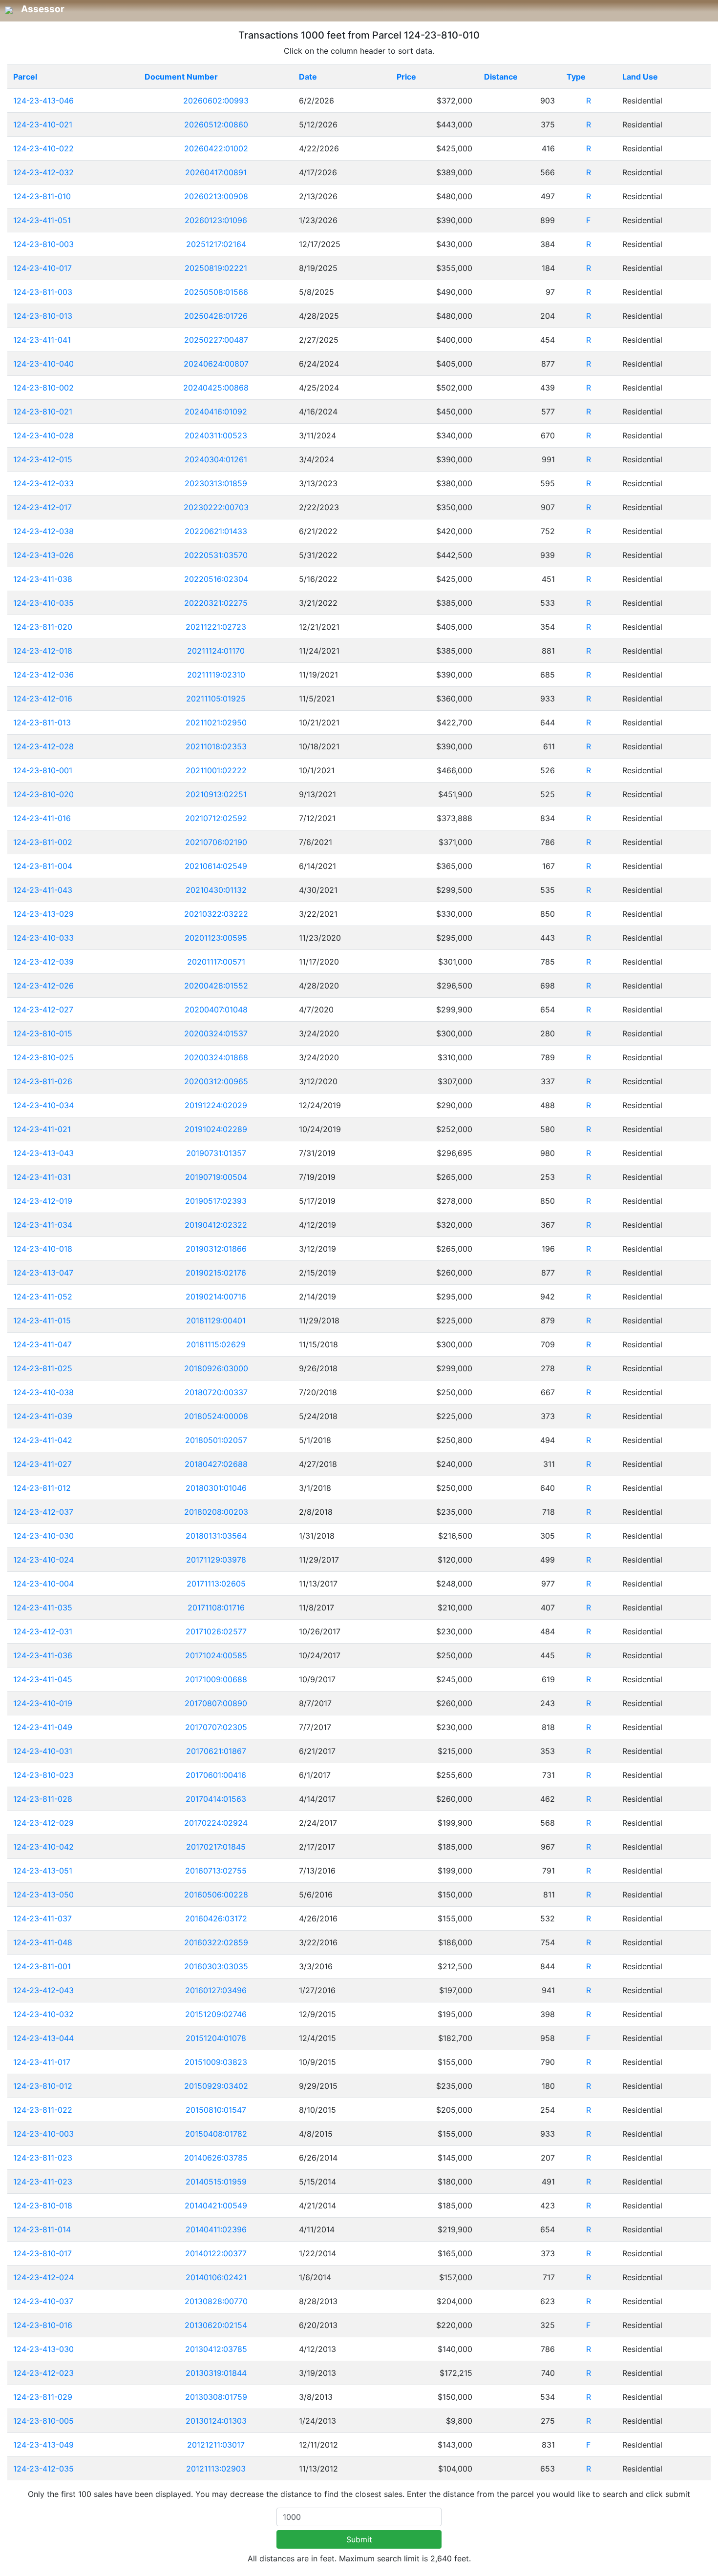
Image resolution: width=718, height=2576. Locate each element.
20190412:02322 (216, 1225)
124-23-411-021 (42, 1129)
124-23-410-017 (42, 268)
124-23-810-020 (43, 794)
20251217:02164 (216, 244)
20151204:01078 (216, 2038)
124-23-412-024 (43, 2277)
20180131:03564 (216, 1536)
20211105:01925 (216, 699)
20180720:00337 (216, 1392)
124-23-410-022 (43, 148)
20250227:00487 (216, 340)
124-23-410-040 (43, 364)
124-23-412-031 (43, 1631)
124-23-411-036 (43, 1655)
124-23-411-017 (42, 2062)
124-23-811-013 (42, 722)
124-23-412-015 (43, 459)
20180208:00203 (216, 1512)
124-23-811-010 (42, 196)
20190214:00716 (216, 1297)
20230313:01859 (216, 483)
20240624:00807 (216, 364)
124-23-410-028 (43, 435)
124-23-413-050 (43, 1895)
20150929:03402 (216, 2086)
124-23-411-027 (42, 1464)
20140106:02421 (216, 2277)
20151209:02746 (216, 2014)
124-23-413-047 (43, 1273)
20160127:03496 (216, 1990)
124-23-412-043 (43, 1990)
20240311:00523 (216, 435)
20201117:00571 (216, 962)
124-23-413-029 (43, 914)
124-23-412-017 (42, 507)
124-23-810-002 (43, 388)
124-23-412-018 (43, 651)
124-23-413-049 (43, 2445)
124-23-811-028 (43, 1799)
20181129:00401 (216, 1320)
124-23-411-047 (42, 1344)
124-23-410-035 (43, 603)
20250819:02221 (216, 268)
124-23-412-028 (43, 746)
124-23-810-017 (42, 2253)
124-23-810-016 (43, 2325)
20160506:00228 (216, 1895)
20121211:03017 (216, 2445)
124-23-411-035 (43, 1607)
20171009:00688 (216, 1679)
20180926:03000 (216, 1368)
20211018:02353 (216, 746)
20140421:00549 (216, 2205)
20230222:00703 (216, 507)
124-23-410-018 (43, 1249)
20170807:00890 (216, 1703)
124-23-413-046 (43, 101)
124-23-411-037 (42, 1918)
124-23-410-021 (43, 124)
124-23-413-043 (43, 1153)
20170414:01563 (216, 1799)
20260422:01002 (216, 148)
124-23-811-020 (43, 627)
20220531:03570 (216, 555)
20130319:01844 (216, 2373)
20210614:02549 (216, 866)
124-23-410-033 (43, 938)
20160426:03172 (216, 1918)
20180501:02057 (216, 1440)
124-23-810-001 (43, 770)
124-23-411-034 (43, 1225)
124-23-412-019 (43, 1201)
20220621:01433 (216, 531)
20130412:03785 (216, 2349)
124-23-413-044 (43, 2038)
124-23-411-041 (42, 340)
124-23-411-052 (43, 1297)
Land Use (640, 77)
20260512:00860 (216, 124)
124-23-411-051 (42, 220)
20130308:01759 (216, 2397)
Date (308, 77)
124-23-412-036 (43, 675)
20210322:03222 (216, 914)
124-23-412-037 (43, 1512)
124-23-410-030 (43, 1536)
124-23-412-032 (43, 172)
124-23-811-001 (42, 1966)
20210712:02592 (216, 818)
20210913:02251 (216, 794)
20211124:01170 (216, 651)
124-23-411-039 (43, 1416)
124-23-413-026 (43, 555)
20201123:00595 (216, 938)
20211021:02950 (216, 722)
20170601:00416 (216, 1775)
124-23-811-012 (42, 1488)
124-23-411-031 (42, 1177)
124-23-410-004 (43, 1584)
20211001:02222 (216, 770)
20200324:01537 (216, 1033)
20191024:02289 (216, 1129)
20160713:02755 (216, 1871)
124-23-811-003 (43, 292)
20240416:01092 (216, 412)
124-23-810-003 (43, 244)
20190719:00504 (216, 1177)
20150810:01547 (216, 2110)
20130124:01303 (216, 2421)
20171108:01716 (216, 1607)
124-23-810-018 (43, 2205)
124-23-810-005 (43, 2421)
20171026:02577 (216, 1631)
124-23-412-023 (43, 2373)
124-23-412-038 (43, 531)
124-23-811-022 (43, 2110)
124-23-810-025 (43, 1057)
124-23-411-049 (43, 1727)
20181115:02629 (216, 1344)
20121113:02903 (216, 2469)
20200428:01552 (216, 986)
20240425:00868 (216, 388)
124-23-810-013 (43, 316)
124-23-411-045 (43, 1679)
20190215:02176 (216, 1273)
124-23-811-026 (43, 1081)
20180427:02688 (216, 1464)
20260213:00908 (216, 196)
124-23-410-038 (43, 1392)
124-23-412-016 (43, 699)
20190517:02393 (216, 1201)
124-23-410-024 (43, 1560)
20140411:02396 (216, 2229)
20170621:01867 (216, 1751)
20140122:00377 (216, 2253)
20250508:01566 (216, 292)
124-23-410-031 (43, 1751)
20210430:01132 (216, 890)
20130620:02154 (216, 2325)
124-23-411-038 (43, 579)
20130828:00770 (216, 2301)
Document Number (181, 77)
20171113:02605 (216, 1584)
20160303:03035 (216, 1966)
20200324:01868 (216, 1057)
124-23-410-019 (43, 1703)
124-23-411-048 (43, 1942)
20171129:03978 (216, 1560)
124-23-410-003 (43, 2134)
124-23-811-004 (43, 866)
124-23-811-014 (42, 2229)
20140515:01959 (216, 2182)
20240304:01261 (216, 459)
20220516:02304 (216, 579)
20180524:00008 (216, 1416)
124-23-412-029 (43, 1823)
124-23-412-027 (43, 1010)
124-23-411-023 (43, 2182)
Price (406, 77)
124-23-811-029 (43, 2397)
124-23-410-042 (43, 1847)
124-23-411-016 (42, 818)
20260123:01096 (216, 220)
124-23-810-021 (43, 412)
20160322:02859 (216, 1942)
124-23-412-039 (43, 962)
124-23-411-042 (43, 1440)
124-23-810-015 (43, 1033)
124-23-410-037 (43, 2301)
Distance (501, 77)
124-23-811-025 (43, 1368)
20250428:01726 (216, 316)
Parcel (25, 77)
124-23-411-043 (43, 890)
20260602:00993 (216, 101)
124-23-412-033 (43, 483)
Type (576, 77)
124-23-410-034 (43, 1105)
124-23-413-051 (43, 1871)
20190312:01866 (216, 1249)
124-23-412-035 (43, 2469)
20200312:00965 (216, 1081)
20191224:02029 (216, 1105)
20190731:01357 (216, 1153)
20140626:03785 (216, 2158)
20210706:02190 (216, 842)
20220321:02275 (216, 603)
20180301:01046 (216, 1488)
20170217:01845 (216, 1847)
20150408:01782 (216, 2134)
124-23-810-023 (43, 1775)
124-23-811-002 (43, 842)
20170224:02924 (216, 1823)
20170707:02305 (216, 1727)
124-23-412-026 (43, 986)
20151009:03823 (216, 2062)
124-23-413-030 (43, 2349)
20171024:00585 (216, 1655)
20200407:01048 (216, 1010)
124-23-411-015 (42, 1320)
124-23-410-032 (43, 2014)
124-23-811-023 (43, 2158)
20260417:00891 (216, 172)
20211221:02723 (216, 627)
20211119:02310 (216, 675)
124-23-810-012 (43, 2086)
